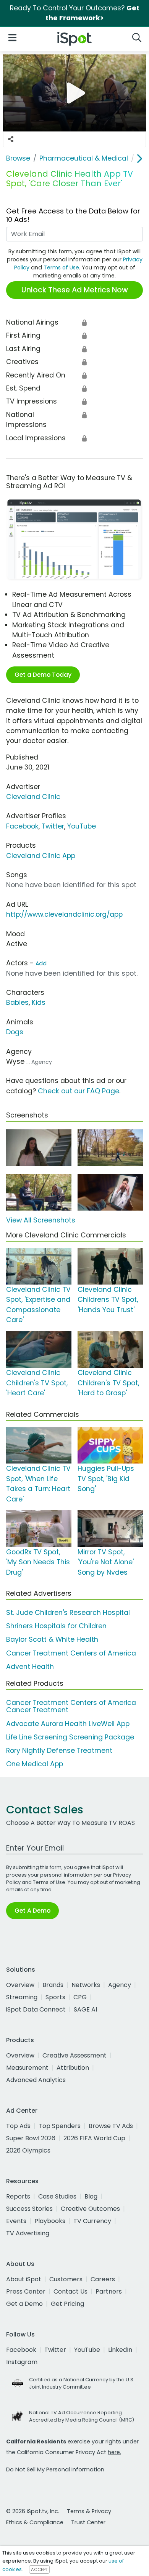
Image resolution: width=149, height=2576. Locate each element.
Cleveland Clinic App (41, 856)
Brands (53, 1985)
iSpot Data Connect (36, 2009)
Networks (86, 1985)
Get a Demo (24, 2304)
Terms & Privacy (89, 2511)
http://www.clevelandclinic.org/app (64, 914)
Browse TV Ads (111, 2126)
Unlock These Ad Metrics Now (75, 290)
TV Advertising (28, 2233)
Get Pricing (67, 2304)
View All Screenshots (41, 1220)
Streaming (22, 1997)
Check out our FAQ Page (79, 1091)
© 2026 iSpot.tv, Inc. (33, 2511)
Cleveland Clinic (33, 797)
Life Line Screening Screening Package (70, 1737)
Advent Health (30, 1667)
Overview (20, 1985)
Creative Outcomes (90, 2209)
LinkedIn (120, 2350)
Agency (120, 1985)
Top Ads (18, 2126)
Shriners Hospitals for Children (56, 1626)
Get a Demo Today (43, 675)
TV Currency (92, 2221)
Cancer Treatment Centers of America (71, 1653)
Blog (91, 2196)
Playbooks (50, 2221)
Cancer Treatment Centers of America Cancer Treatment (71, 1706)
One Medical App (35, 1764)
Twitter (53, 826)
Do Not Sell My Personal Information (55, 2469)
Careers (103, 2279)
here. (114, 2452)
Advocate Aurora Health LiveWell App (68, 1724)
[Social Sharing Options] (11, 139)
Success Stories (29, 2209)
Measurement (27, 2068)
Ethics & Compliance (35, 2522)
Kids (39, 1003)
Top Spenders (60, 2126)
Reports (18, 2196)
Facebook (22, 826)
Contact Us (70, 2291)
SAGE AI (85, 2009)
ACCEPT (39, 2569)
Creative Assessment (74, 2055)
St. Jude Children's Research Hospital (68, 1613)
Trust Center (88, 2522)
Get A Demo (32, 1911)
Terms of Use (61, 267)
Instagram (22, 2362)
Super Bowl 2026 (31, 2138)
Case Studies (57, 2196)
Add (41, 963)
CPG (80, 1997)
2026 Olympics (28, 2150)
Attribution (73, 2068)
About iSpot (24, 2279)
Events (16, 2221)
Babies (17, 1003)
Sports (55, 1997)
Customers (66, 2279)
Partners (109, 2291)
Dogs (15, 1032)
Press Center (26, 2291)
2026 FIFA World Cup (94, 2138)
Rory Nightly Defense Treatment (59, 1751)
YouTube (82, 826)
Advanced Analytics (36, 2080)
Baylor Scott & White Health (52, 1639)
